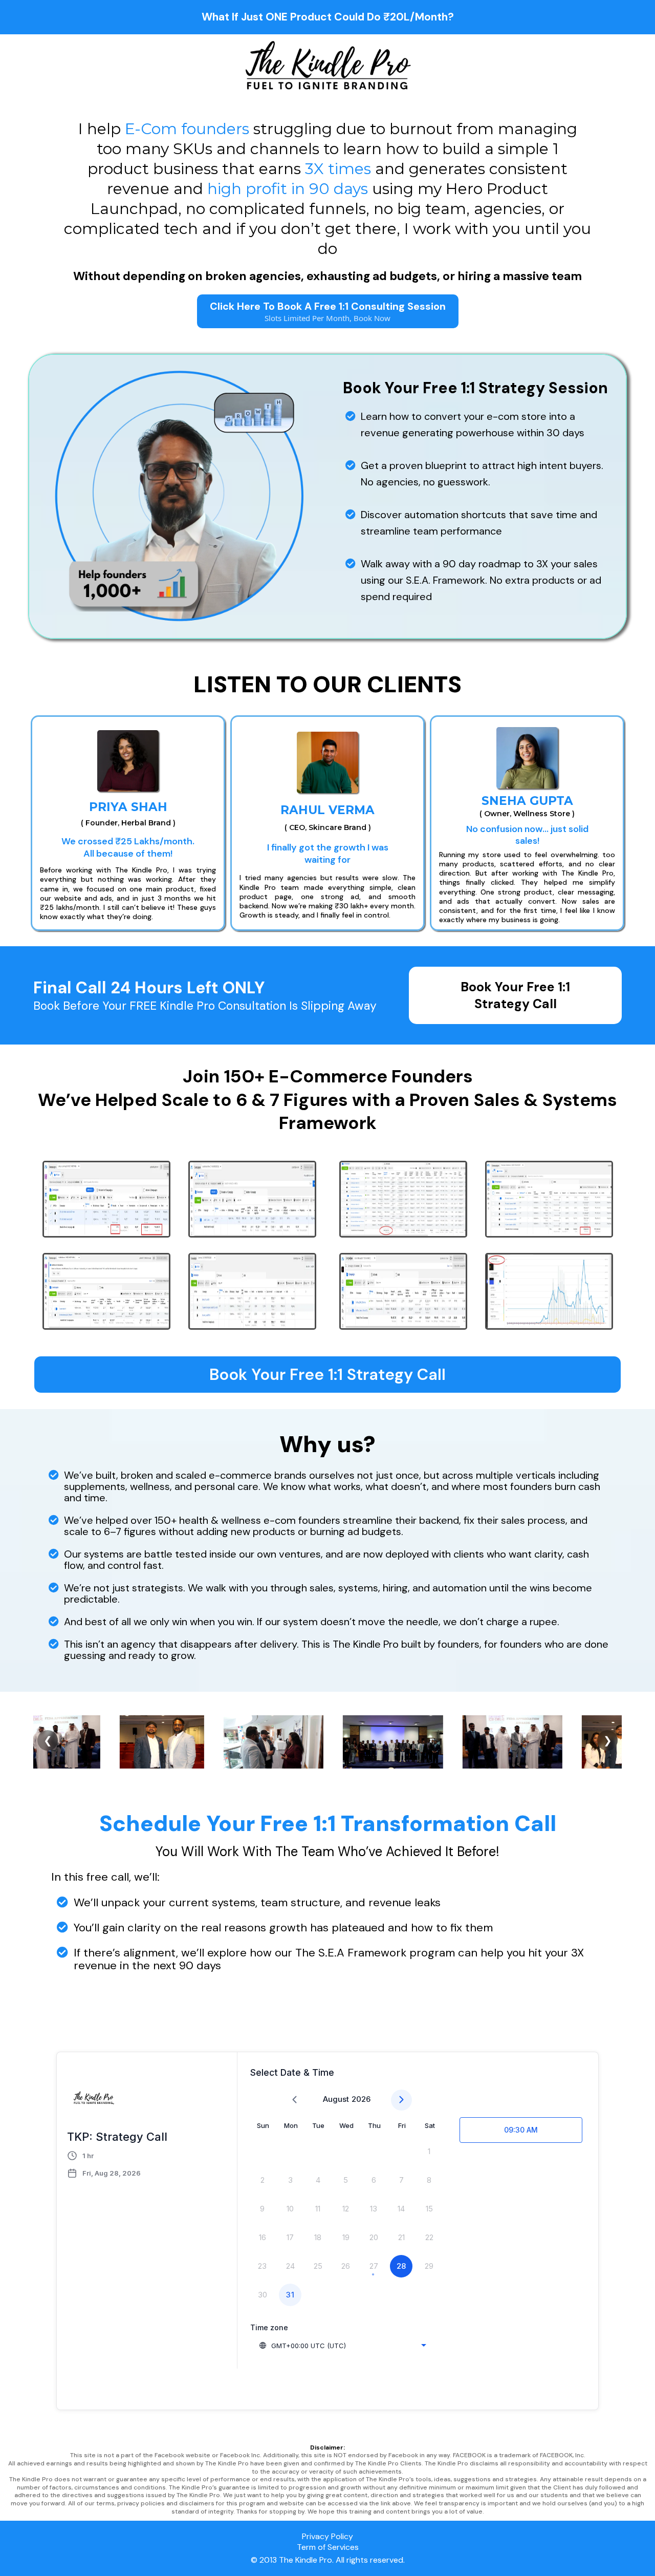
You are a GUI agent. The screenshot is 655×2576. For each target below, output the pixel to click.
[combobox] (342, 2346)
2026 (361, 2099)
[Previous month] (294, 2100)
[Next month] (401, 2100)
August (336, 2099)
